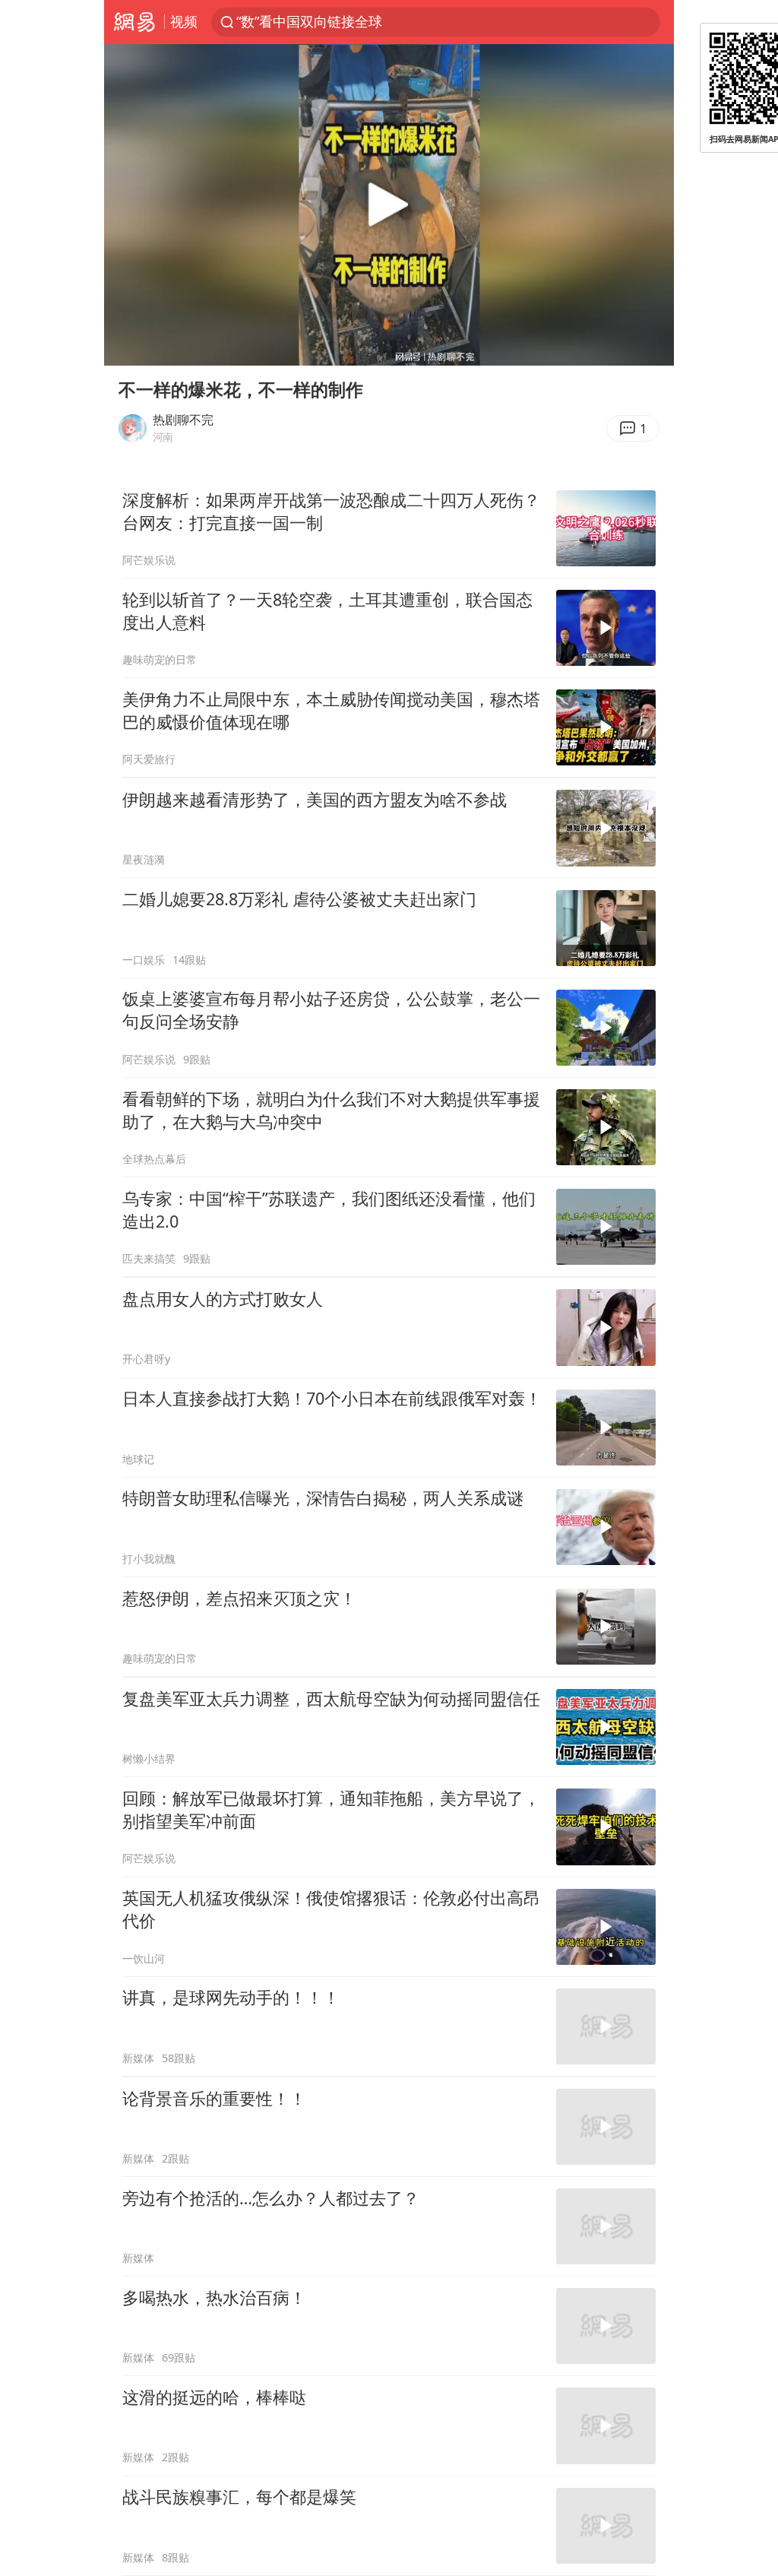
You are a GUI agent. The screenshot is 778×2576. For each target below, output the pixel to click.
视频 (184, 21)
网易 (134, 22)
